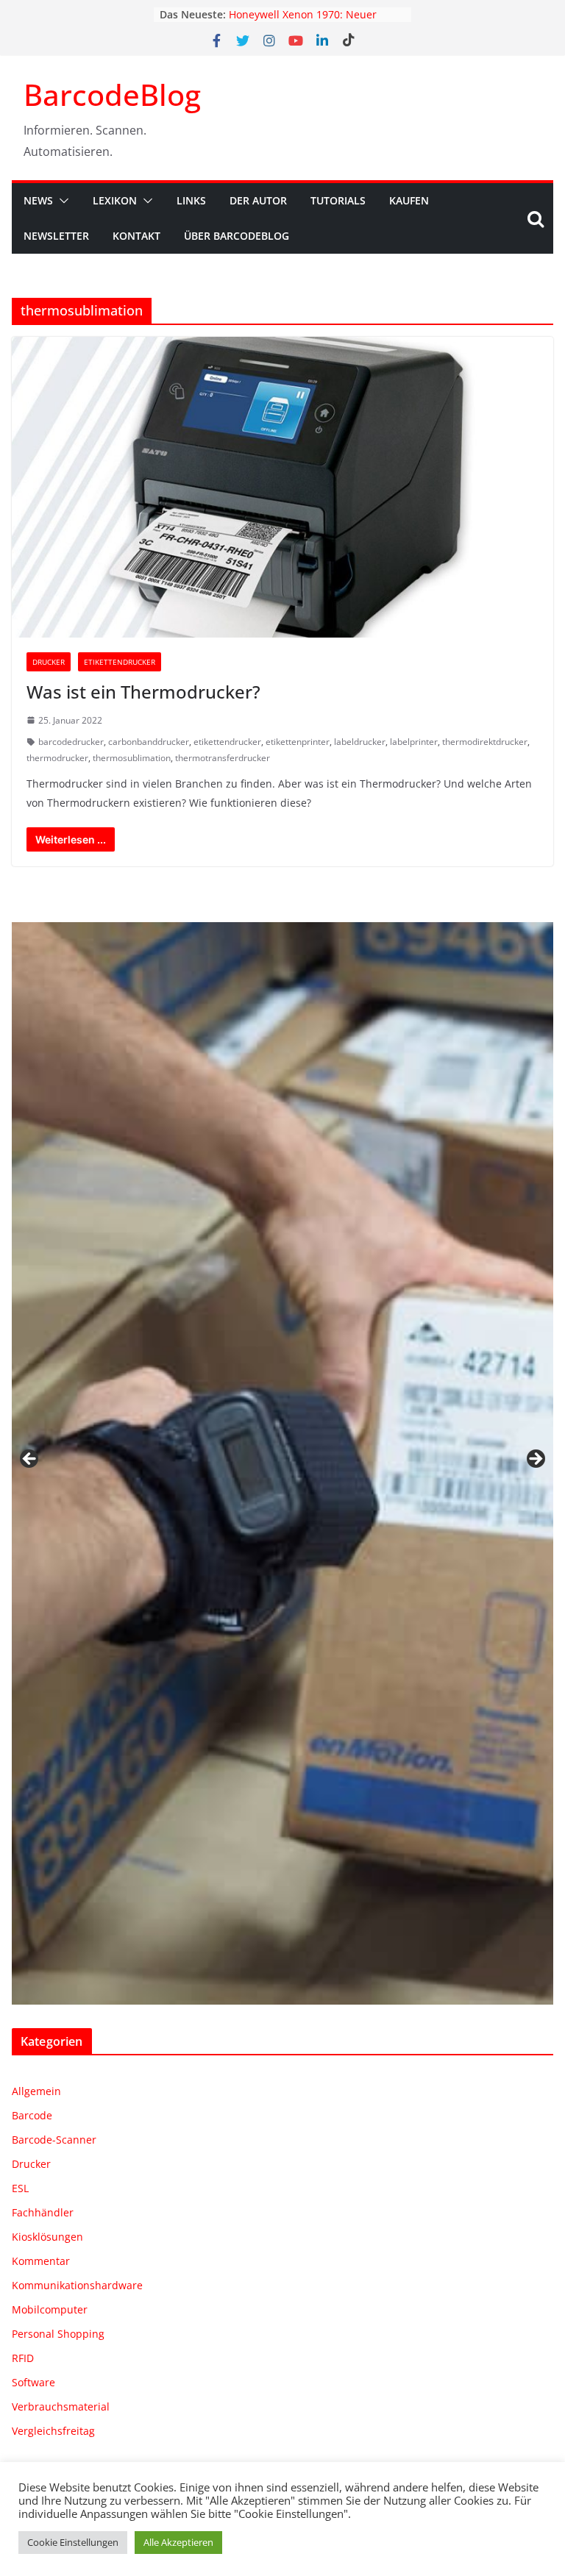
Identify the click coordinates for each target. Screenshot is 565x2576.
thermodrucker (57, 758)
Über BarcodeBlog (237, 236)
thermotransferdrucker (223, 758)
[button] (61, 201)
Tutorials (338, 200)
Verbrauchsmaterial (61, 2406)
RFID (23, 2358)
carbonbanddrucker (149, 742)
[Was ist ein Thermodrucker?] (282, 487)
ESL (20, 2188)
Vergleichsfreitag (53, 2431)
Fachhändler (43, 2212)
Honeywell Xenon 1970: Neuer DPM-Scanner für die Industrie (304, 22)
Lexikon (115, 200)
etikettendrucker (227, 742)
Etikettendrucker (120, 662)
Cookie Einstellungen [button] (73, 2542)
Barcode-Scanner (54, 2140)
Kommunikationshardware (77, 2285)
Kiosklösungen (47, 2237)
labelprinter (414, 742)
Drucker (49, 662)
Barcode (32, 2115)
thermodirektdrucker (485, 742)
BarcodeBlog (112, 94)
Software (33, 2382)
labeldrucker (360, 742)
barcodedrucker (71, 742)
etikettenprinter (298, 742)
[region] (282, 1463)
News (38, 200)
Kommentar (41, 2261)
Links (191, 200)
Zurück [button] (30, 1460)
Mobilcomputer (50, 2309)
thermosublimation (132, 758)
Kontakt (136, 236)
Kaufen (409, 200)
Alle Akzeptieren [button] (178, 2542)
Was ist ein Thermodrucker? (143, 692)
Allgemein (36, 2091)
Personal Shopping (58, 2334)
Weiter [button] (535, 1460)
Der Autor (258, 200)
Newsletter (56, 236)
